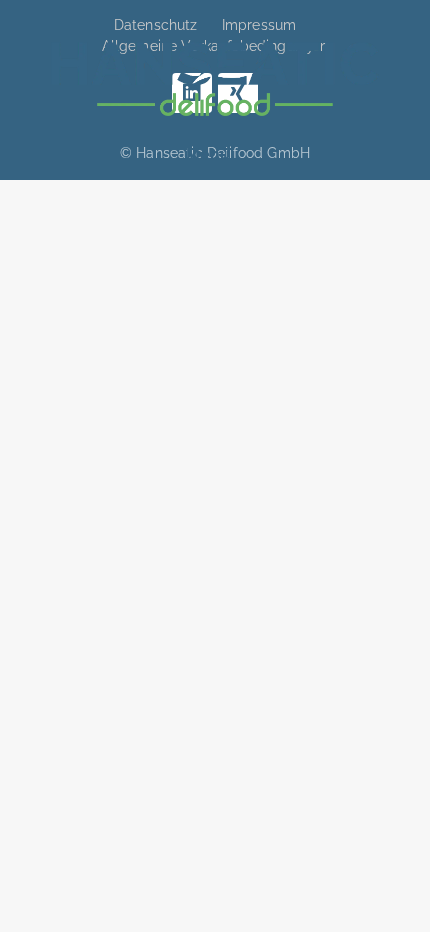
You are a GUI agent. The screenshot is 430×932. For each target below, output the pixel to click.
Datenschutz (156, 25)
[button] (208, 155)
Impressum (259, 25)
